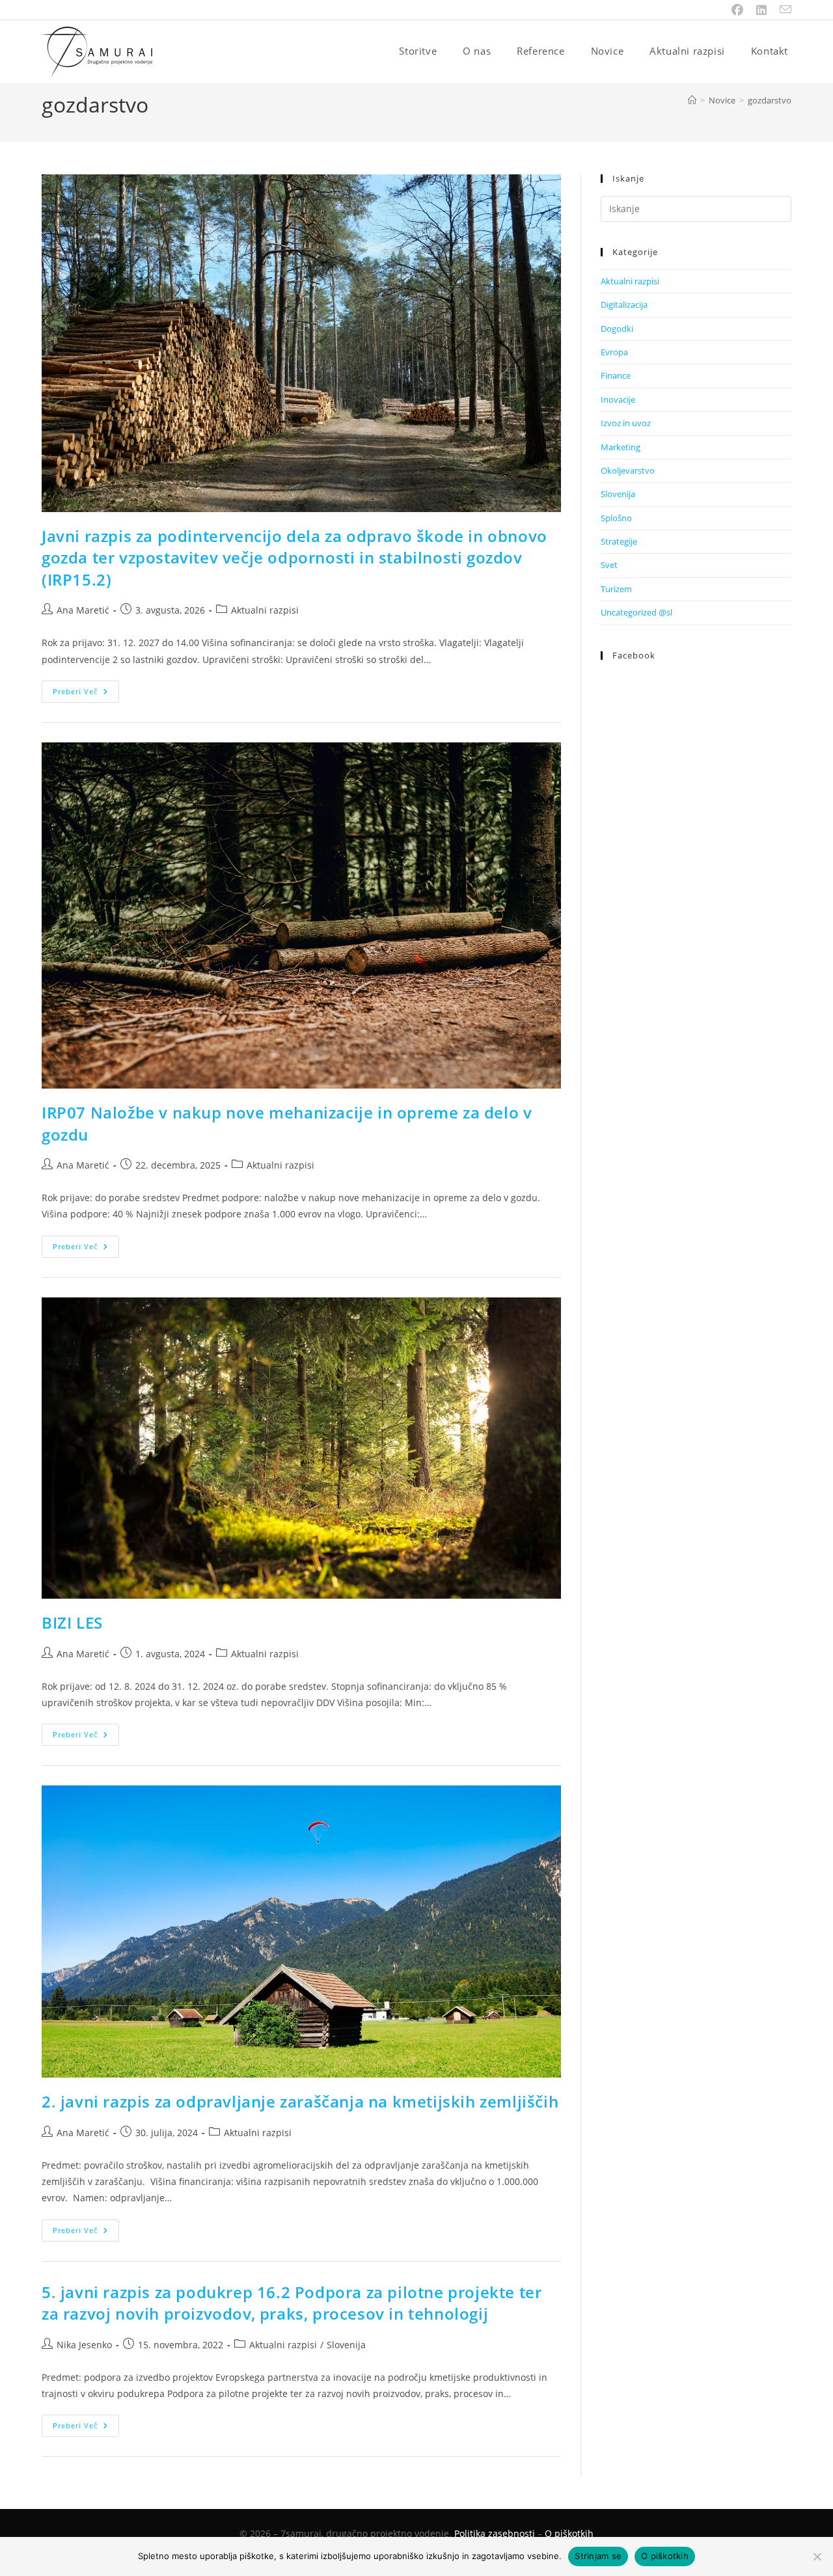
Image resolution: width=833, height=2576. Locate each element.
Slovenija (346, 2345)
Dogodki (617, 329)
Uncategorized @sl (636, 612)
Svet (609, 565)
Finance (616, 375)
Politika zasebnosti (495, 2533)
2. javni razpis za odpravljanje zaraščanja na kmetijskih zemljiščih (300, 2101)
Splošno (616, 518)
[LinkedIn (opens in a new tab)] (761, 10)
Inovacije (618, 400)
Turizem (616, 589)
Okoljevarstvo (628, 470)
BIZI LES (72, 1622)
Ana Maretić (83, 610)
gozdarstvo (770, 100)
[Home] (692, 100)
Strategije (619, 541)
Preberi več (86, 694)
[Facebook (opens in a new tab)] (737, 10)
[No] (817, 2556)
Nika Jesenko (84, 2345)
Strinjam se (598, 2556)
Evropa (614, 352)
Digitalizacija (624, 305)
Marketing (621, 447)
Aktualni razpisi (265, 610)
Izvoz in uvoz (626, 423)
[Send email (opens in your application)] (782, 10)
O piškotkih (569, 2533)
